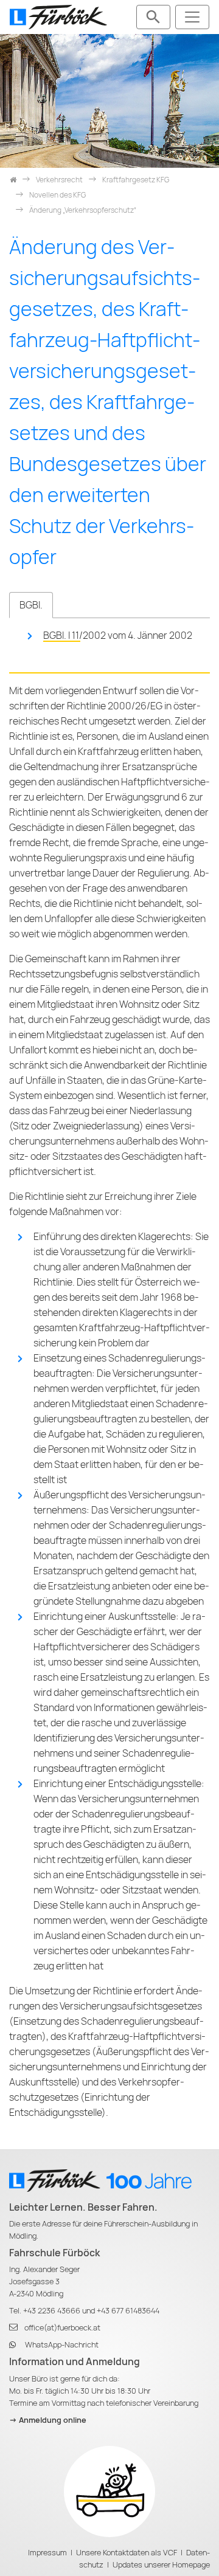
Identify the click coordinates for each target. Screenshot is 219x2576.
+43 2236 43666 (52, 2311)
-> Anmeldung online (48, 2420)
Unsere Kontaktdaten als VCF (127, 2553)
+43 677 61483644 (128, 2311)
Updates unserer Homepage (161, 2565)
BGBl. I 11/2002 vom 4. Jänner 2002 (118, 635)
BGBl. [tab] (31, 605)
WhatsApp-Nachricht (62, 2345)
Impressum (47, 2553)
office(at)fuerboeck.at (62, 2328)
